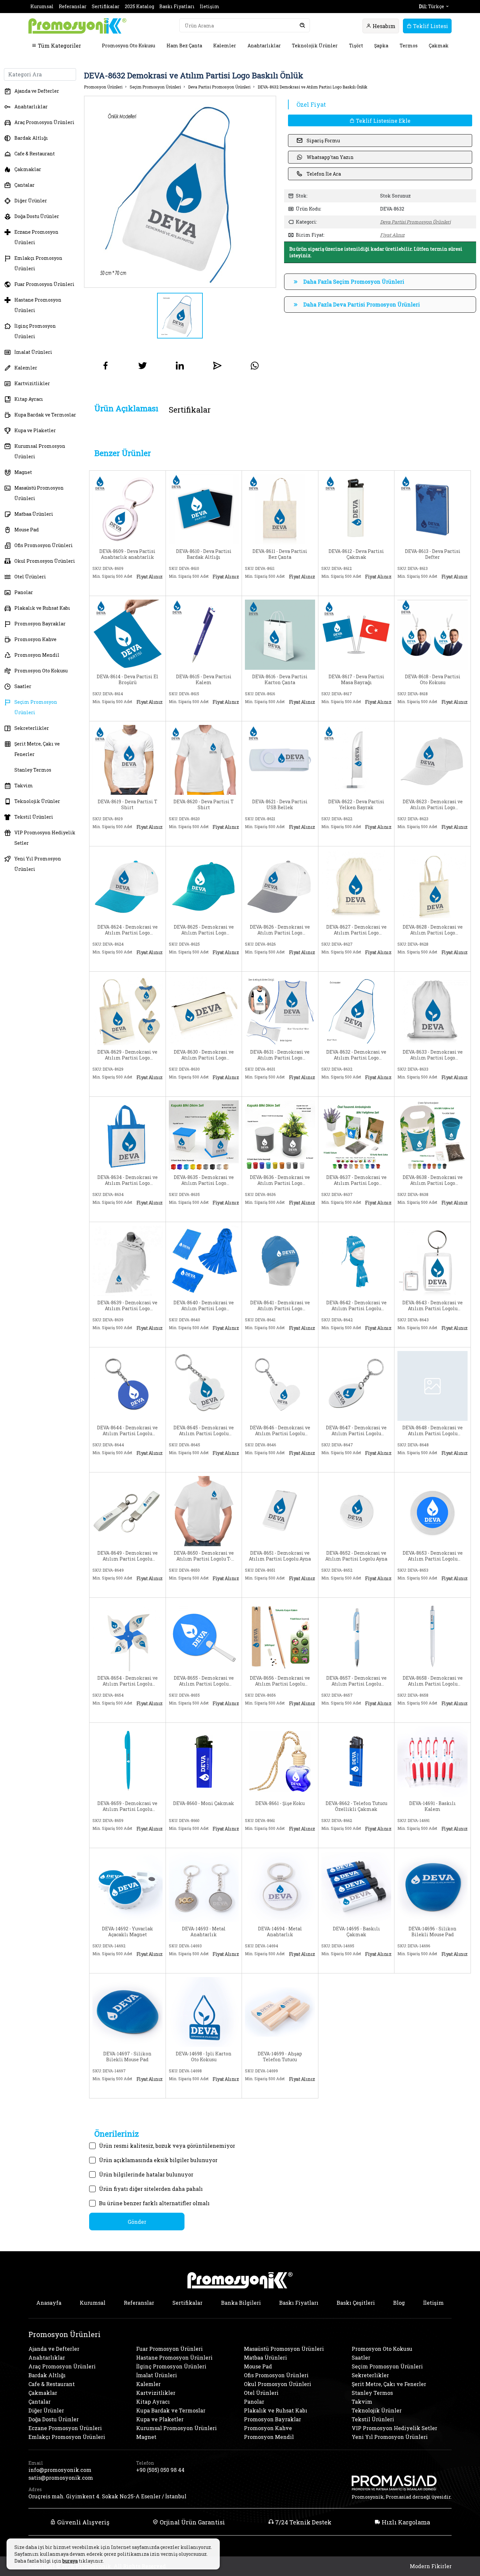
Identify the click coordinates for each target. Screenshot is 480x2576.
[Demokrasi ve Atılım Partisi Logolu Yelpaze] (204, 1635)
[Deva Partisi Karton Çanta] (280, 634)
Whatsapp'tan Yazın (330, 157)
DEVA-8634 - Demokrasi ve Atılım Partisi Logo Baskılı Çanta (128, 1180)
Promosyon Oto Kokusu (128, 46)
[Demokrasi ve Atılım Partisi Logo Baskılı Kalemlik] (204, 1009)
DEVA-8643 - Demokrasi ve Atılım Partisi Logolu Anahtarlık (432, 1306)
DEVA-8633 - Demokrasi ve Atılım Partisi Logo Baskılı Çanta (433, 1055)
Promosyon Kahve (35, 639)
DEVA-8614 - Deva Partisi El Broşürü (128, 680)
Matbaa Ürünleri (34, 514)
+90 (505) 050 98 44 (160, 2470)
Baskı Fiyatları (177, 6)
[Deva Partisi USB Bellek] (280, 759)
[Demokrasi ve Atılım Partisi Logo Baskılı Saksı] (204, 1135)
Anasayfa (49, 2303)
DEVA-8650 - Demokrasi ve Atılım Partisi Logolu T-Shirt (204, 1556)
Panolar (24, 592)
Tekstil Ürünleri (34, 817)
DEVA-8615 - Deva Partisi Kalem (204, 680)
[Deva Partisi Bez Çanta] (280, 509)
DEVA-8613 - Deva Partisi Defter (433, 554)
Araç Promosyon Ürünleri (44, 122)
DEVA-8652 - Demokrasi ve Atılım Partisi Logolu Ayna (356, 1556)
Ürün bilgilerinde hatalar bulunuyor (146, 2174)
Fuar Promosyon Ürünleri (44, 284)
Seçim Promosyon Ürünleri (36, 707)
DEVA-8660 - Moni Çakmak (204, 1803)
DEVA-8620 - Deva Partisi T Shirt (204, 805)
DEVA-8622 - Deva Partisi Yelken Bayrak (356, 805)
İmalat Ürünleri (33, 352)
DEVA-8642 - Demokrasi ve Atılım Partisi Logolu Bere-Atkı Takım (356, 1306)
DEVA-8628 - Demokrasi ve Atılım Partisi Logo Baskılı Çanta (433, 930)
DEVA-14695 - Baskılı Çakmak (356, 1932)
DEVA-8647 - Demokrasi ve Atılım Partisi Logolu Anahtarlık (356, 1431)
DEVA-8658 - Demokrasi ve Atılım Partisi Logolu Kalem (433, 1681)
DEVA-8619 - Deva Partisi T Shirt (128, 805)
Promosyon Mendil (37, 655)
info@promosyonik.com (60, 2470)
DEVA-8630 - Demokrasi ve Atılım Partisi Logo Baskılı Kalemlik (204, 1055)
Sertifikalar (106, 6)
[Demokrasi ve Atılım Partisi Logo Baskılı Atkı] (204, 1260)
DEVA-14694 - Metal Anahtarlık (280, 1932)
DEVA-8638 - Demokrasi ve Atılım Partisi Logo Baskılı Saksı (433, 1180)
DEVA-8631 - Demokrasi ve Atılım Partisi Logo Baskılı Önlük (280, 1055)
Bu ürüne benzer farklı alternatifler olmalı (154, 2203)
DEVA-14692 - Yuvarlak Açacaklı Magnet (128, 1932)
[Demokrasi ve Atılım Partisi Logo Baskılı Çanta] (356, 884)
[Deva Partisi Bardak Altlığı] (204, 509)
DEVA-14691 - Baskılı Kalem (432, 1806)
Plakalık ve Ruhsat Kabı (42, 608)
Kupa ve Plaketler (35, 430)
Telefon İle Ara (324, 174)
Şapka (381, 46)
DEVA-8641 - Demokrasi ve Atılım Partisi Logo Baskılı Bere (280, 1306)
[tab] (126, 408)
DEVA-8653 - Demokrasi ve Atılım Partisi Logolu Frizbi (433, 1556)
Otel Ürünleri (30, 577)
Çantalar (24, 185)
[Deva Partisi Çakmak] (356, 509)
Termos (409, 46)
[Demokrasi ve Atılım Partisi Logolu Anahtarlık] (432, 1260)
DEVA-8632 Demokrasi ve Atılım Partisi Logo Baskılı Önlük (312, 87)
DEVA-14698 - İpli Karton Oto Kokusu (204, 2057)
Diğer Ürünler (31, 201)
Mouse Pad (27, 530)
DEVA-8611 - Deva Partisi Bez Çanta (280, 554)
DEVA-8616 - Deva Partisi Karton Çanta (280, 680)
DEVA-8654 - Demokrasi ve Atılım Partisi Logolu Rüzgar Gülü (128, 1681)
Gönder (137, 2222)
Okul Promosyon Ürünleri (45, 561)
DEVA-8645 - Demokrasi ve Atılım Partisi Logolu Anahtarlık (204, 1431)
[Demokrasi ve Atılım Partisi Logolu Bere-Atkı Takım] (356, 1260)
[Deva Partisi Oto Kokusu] (432, 634)
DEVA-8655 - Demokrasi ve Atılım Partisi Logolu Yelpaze (204, 1681)
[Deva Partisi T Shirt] (128, 759)
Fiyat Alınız (392, 235)
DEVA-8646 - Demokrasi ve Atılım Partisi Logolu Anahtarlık (280, 1431)
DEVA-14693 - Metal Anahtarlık (204, 1932)
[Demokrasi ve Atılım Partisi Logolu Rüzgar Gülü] (128, 1635)
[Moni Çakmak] (204, 1761)
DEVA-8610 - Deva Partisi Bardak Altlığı (204, 554)
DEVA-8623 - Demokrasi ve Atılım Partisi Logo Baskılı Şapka (433, 805)
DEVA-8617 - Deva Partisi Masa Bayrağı (356, 680)
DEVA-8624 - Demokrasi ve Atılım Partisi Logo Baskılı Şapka (128, 930)
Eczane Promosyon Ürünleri (36, 237)
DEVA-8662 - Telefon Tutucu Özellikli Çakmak (356, 1806)
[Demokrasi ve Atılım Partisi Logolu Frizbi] (432, 1510)
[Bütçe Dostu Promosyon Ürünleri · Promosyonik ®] (77, 26)
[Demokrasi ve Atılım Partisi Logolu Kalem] (280, 1635)
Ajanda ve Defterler (37, 91)
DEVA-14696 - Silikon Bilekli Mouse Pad (432, 1932)
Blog (399, 2303)
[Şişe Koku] (280, 1761)
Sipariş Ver (112, 587)
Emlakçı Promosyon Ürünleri (38, 263)
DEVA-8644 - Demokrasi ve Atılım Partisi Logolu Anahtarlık (127, 1431)
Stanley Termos (33, 770)
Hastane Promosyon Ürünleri (38, 305)
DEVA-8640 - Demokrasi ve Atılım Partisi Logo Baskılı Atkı (204, 1306)
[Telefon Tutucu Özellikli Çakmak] (356, 1761)
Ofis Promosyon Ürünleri (44, 545)
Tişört (356, 46)
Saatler (23, 686)
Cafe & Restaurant (35, 154)
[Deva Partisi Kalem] (204, 634)
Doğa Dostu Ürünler (37, 216)
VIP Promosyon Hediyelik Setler (45, 838)
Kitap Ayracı (29, 399)
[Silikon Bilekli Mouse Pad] (432, 1886)
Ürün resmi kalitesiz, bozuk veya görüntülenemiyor (167, 2146)
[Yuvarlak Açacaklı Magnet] (128, 1886)
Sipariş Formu (323, 141)
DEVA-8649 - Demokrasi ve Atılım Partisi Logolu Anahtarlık (128, 1556)
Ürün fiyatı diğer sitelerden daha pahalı (151, 2189)
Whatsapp (148, 587)
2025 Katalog (139, 6)
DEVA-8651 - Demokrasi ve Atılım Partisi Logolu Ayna (280, 1556)
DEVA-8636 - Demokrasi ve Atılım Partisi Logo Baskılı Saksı (280, 1180)
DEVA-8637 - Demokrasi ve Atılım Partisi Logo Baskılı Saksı (356, 1180)
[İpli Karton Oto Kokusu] (204, 2011)
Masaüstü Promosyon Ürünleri (39, 493)
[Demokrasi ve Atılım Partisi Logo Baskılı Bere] (280, 1260)
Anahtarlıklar (264, 46)
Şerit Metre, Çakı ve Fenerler (37, 749)
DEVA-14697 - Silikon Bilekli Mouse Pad (127, 2057)
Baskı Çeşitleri (356, 2303)
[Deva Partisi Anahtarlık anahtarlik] (128, 509)
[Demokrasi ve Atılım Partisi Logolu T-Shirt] (204, 1510)
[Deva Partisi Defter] (432, 509)
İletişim (210, 6)
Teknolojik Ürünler (315, 46)
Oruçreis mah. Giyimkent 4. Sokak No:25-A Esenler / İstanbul (107, 2496)
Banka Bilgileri (241, 2303)
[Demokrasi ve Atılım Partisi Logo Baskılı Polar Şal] (128, 1260)
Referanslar (73, 6)
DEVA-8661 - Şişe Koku (280, 1803)
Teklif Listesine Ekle (383, 121)
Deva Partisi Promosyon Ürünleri (219, 87)
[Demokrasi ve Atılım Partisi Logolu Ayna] (280, 1510)
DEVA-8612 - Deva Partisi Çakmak (356, 554)
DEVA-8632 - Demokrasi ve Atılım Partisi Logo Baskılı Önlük (356, 1055)
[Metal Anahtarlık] (204, 1886)
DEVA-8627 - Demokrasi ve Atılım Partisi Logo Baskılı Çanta (356, 930)
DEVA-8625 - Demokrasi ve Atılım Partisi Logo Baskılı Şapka (204, 930)
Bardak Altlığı (31, 138)
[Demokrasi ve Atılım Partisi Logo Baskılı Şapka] (432, 759)
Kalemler (225, 46)
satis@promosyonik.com (61, 2478)
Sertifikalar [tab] (190, 410)
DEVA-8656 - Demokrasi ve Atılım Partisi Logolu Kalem (280, 1681)
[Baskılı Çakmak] (356, 1886)
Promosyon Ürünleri (103, 87)
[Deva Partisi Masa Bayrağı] (356, 634)
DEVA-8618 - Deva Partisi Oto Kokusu (433, 680)
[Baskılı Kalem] (432, 1761)
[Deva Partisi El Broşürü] (128, 634)
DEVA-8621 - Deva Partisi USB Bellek (280, 805)
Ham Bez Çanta (184, 46)
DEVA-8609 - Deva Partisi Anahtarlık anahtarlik (127, 554)
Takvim (24, 785)
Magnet (23, 472)
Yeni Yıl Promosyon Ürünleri (38, 864)
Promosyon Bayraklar (40, 624)
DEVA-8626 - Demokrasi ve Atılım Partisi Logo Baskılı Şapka (280, 930)
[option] (180, 192)
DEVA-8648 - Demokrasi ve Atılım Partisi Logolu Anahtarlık (432, 1431)
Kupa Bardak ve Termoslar (45, 415)
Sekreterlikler (32, 728)
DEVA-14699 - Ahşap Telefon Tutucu (280, 2057)
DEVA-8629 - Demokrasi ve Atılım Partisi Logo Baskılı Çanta (127, 1055)
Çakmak (439, 46)
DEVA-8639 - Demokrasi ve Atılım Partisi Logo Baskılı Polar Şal (127, 1306)
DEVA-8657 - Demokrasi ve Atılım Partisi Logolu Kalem (356, 1681)
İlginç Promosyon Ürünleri (35, 331)
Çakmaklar (28, 169)
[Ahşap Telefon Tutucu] (280, 2011)
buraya (70, 2561)
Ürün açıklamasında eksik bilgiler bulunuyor (158, 2160)
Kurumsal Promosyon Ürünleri (40, 451)
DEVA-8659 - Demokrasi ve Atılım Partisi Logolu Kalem (127, 1806)
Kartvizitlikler (32, 383)
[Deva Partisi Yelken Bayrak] (356, 759)
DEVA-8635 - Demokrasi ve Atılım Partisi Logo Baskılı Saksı (204, 1180)
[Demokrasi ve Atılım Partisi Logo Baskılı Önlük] (280, 1009)
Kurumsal (42, 6)
